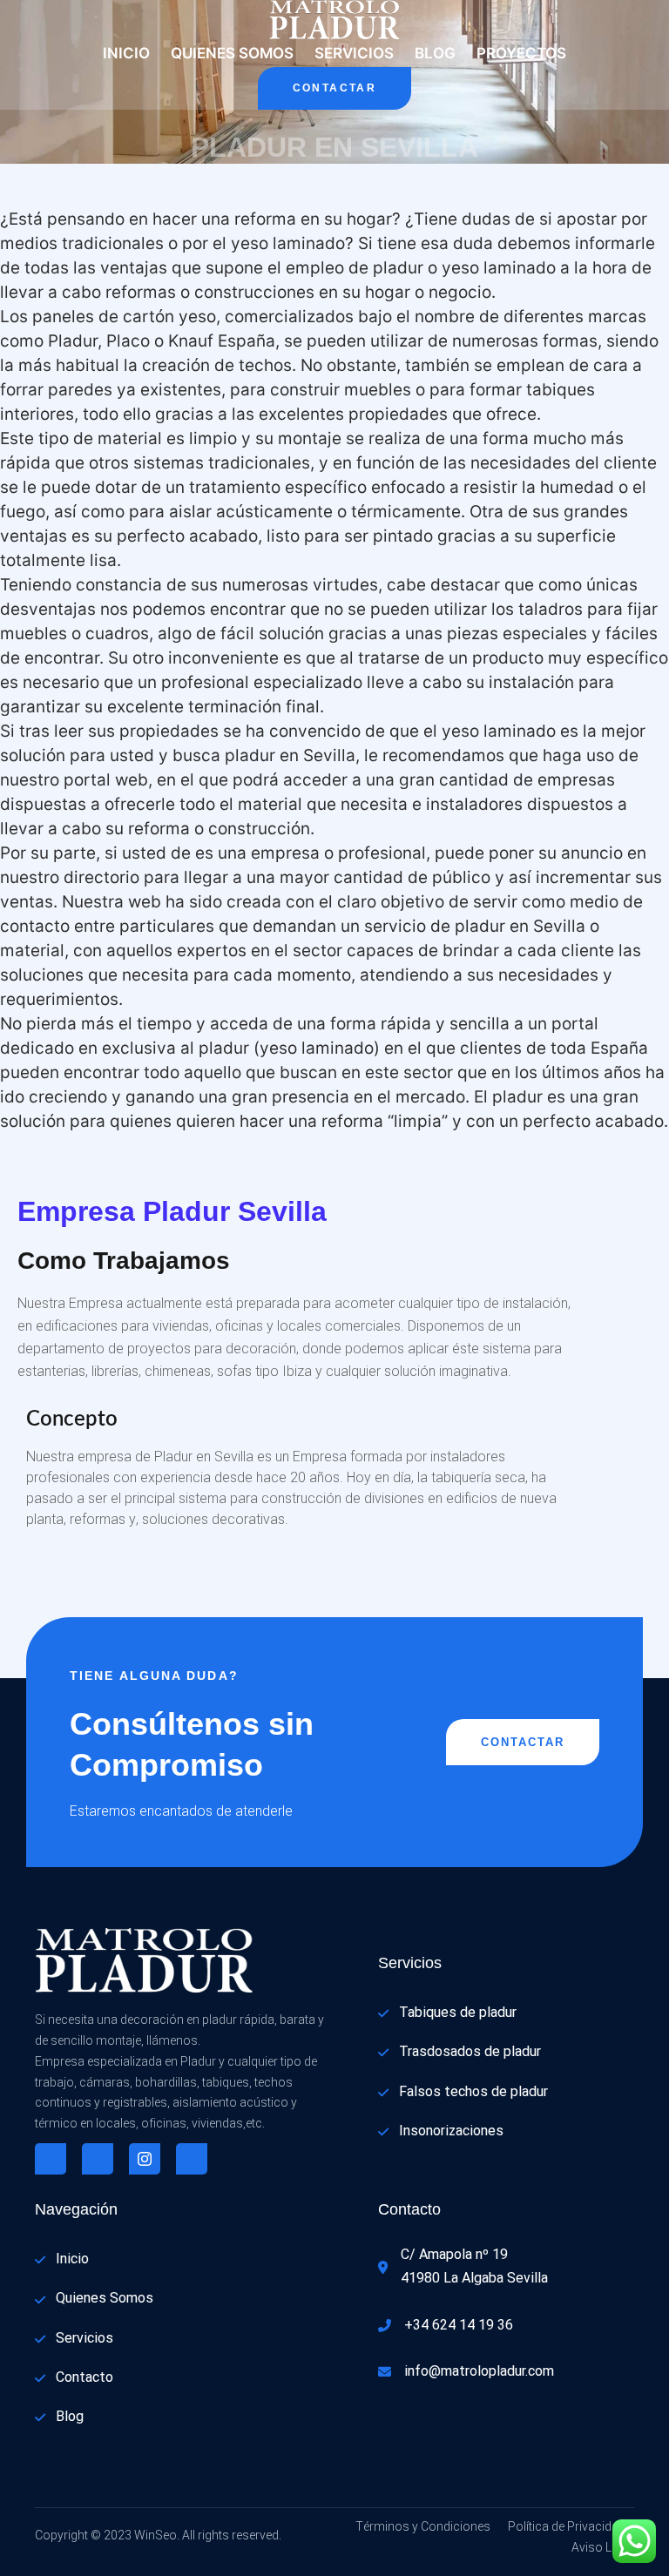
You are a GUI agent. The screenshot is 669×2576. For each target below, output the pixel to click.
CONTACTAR (335, 88)
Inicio (126, 53)
